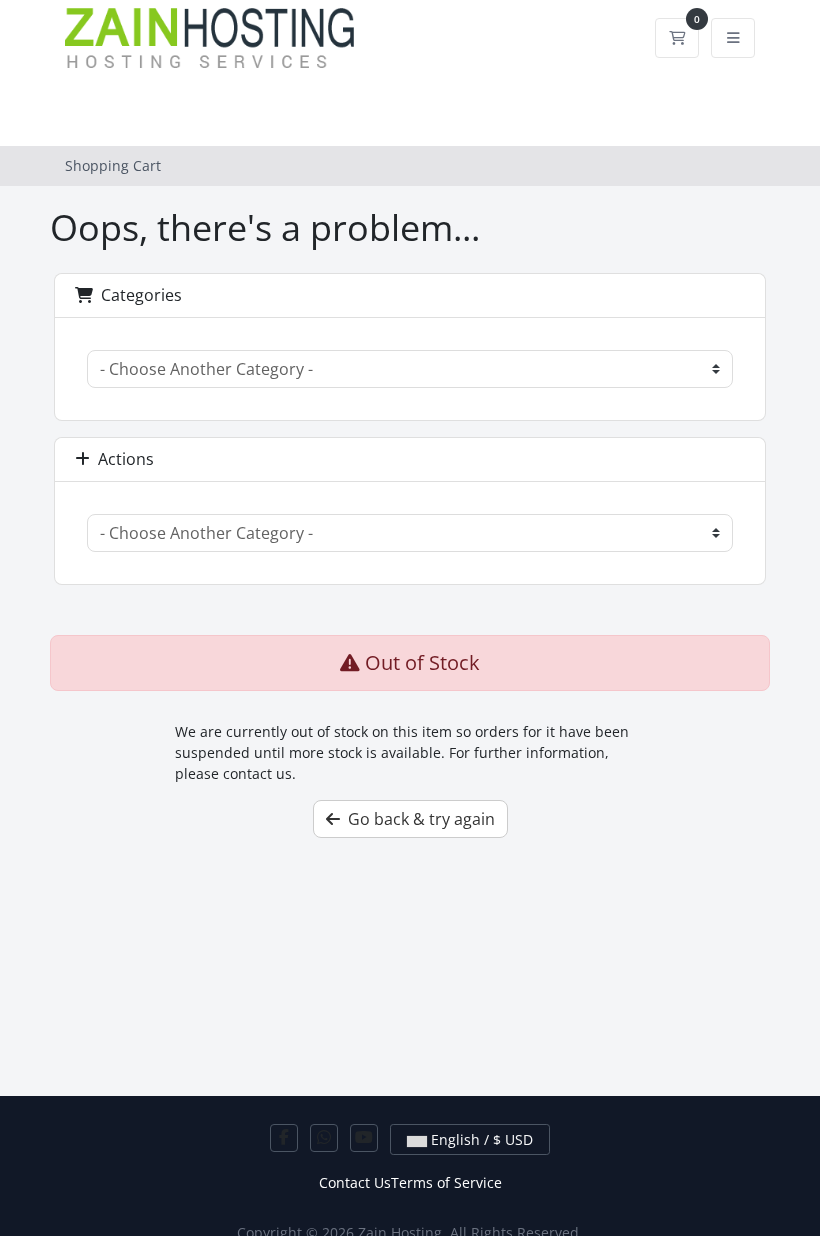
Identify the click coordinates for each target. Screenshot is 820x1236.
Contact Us (355, 1182)
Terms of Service (446, 1182)
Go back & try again (417, 819)
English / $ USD (480, 1139)
